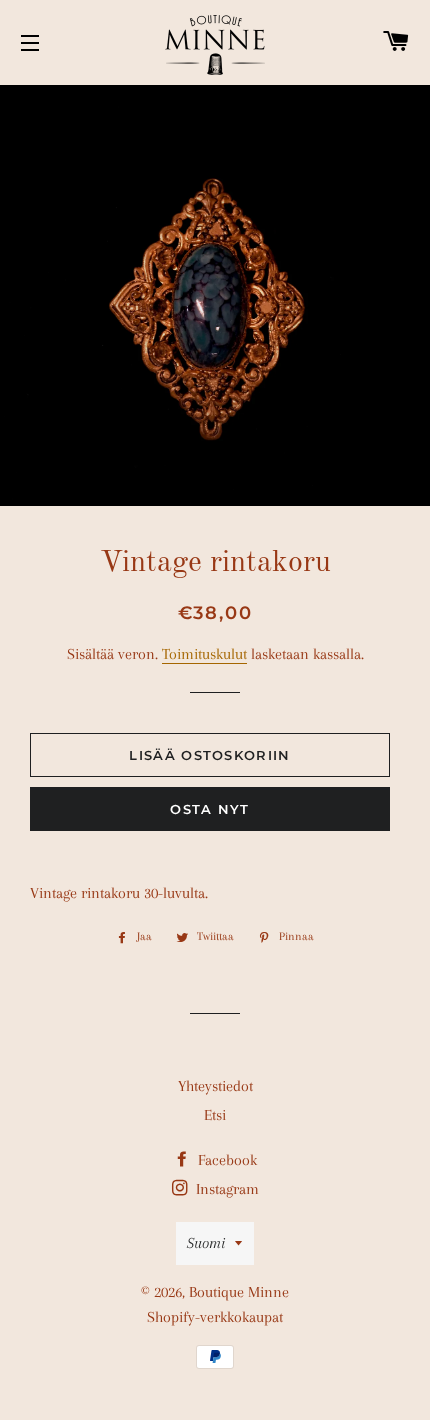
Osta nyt (209, 809)
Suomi (206, 1243)
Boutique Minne (239, 1292)
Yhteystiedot (215, 1086)
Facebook (225, 1160)
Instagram (225, 1189)
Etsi (215, 1115)
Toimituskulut (204, 654)
